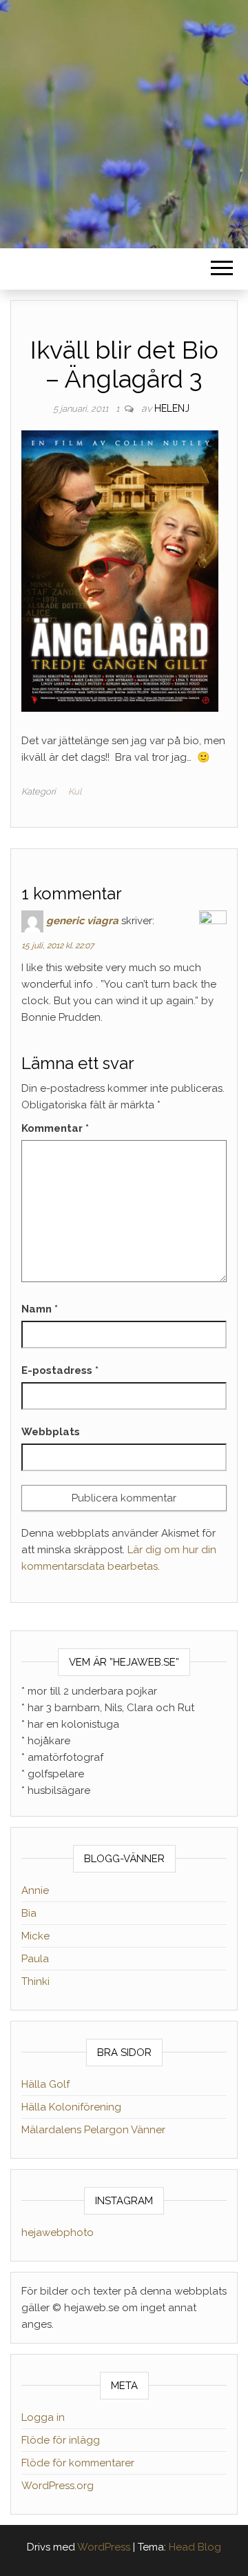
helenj (172, 408)
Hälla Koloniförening (71, 2107)
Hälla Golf (45, 2084)
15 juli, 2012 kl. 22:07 (58, 946)
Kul (75, 791)
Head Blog (195, 2547)
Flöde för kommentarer (78, 2463)
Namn (40, 1309)
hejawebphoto (58, 2233)
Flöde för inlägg (61, 2440)
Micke (35, 1936)
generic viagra (82, 921)
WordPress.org (58, 2486)
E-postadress (60, 1370)
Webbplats (51, 1432)
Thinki (35, 1981)
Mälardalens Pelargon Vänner (93, 2130)
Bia (29, 1913)
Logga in (43, 2417)
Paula (35, 1959)
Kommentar (55, 1128)
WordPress (104, 2547)
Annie (35, 1890)
